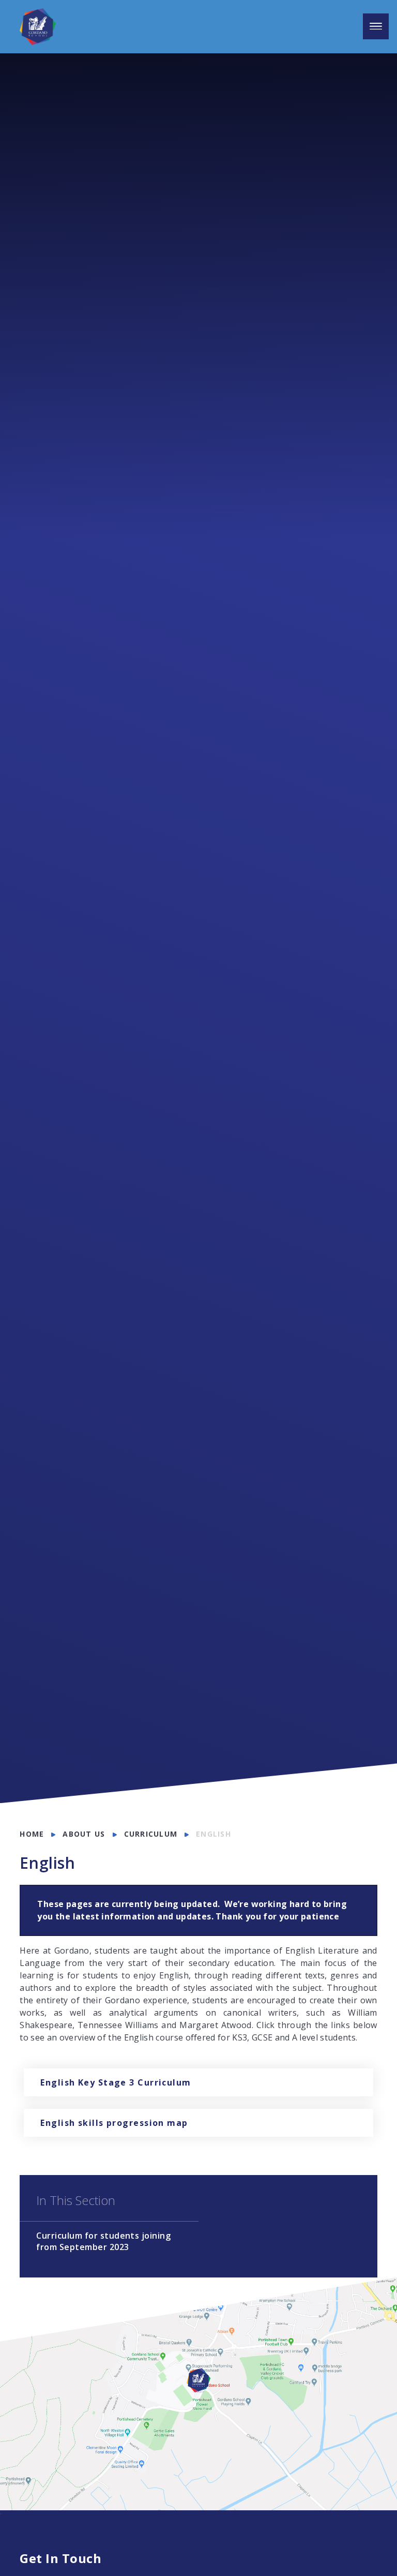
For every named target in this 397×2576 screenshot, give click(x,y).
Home (32, 1834)
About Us (84, 1834)
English (213, 1834)
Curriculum (151, 1834)
